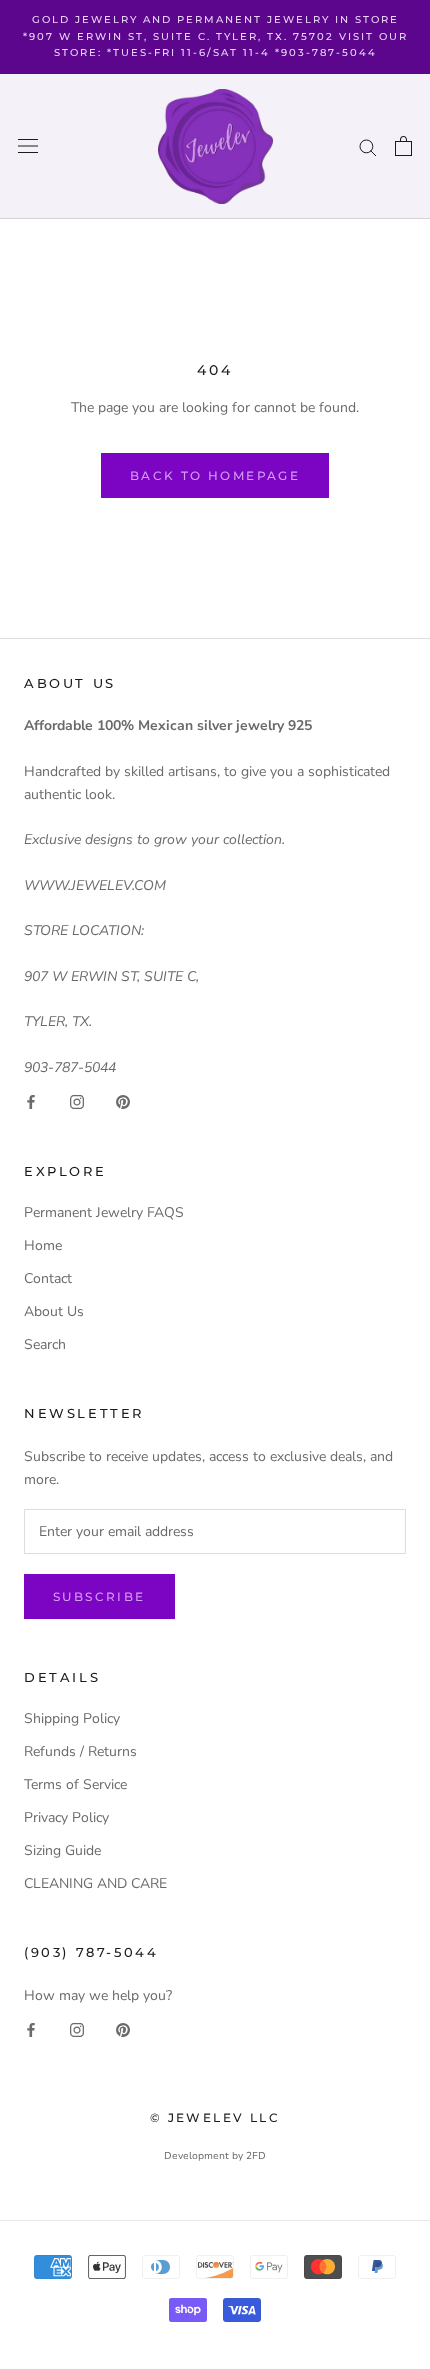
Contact (48, 1278)
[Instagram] (77, 1101)
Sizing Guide (62, 1850)
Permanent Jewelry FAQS (104, 1212)
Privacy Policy (66, 1817)
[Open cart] (403, 146)
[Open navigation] (28, 146)
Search (45, 1344)
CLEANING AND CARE (95, 1883)
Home (43, 1245)
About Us (54, 1311)
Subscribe (99, 1596)
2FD (256, 2156)
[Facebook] (31, 1101)
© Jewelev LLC (215, 2117)
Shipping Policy (72, 1718)
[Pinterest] (123, 1101)
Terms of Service (75, 1784)
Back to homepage (215, 475)
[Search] (368, 146)
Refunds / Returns (80, 1751)
